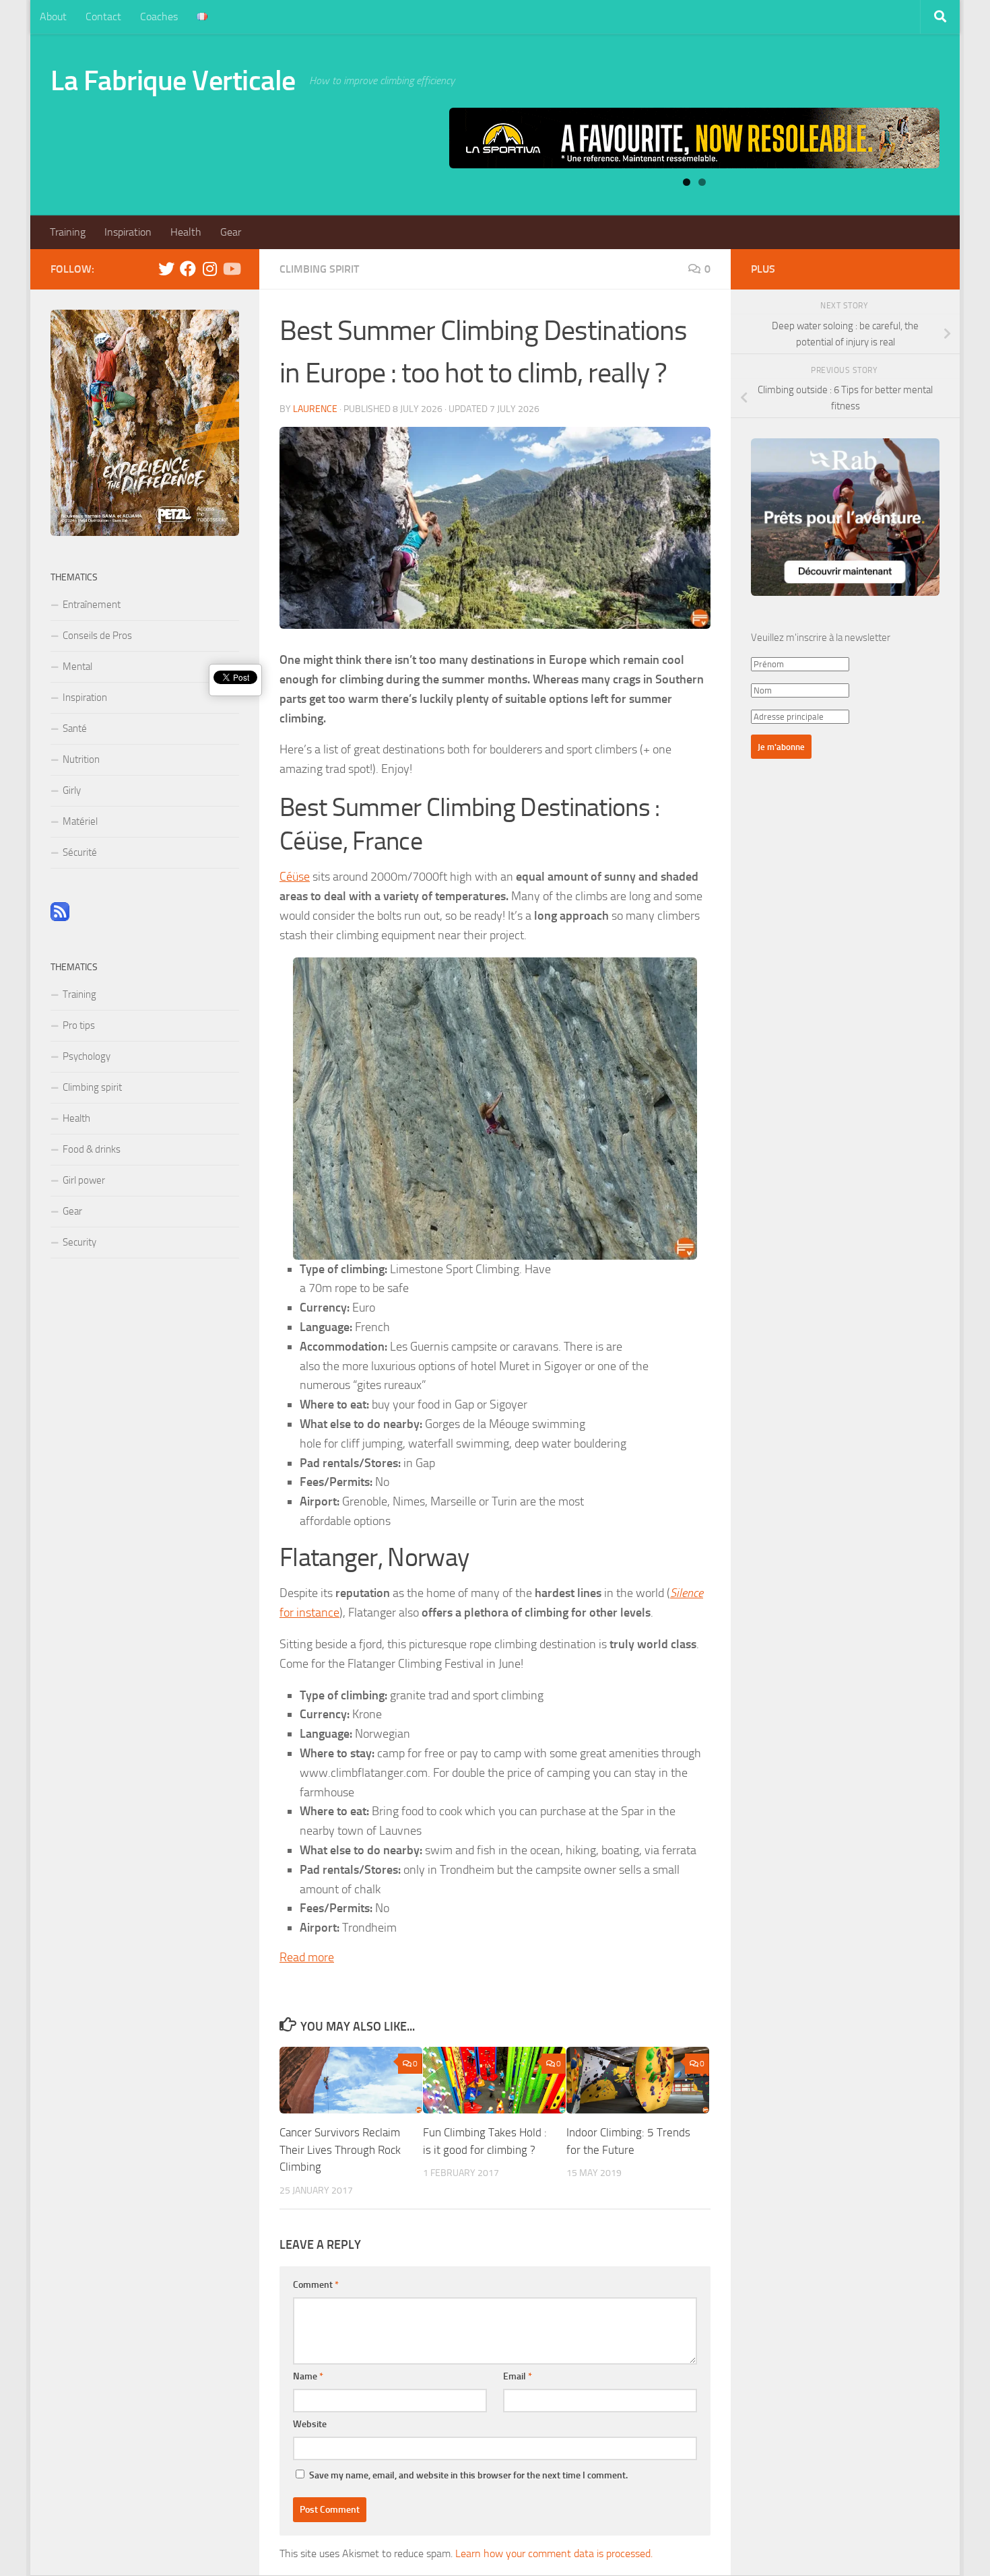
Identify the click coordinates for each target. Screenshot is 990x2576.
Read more (307, 1957)
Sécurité (80, 852)
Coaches (159, 16)
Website (310, 2424)
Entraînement (92, 605)
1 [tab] (687, 182)
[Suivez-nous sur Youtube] (231, 269)
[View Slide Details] (694, 138)
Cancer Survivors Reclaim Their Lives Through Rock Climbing (340, 2149)
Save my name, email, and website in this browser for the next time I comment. (468, 2475)
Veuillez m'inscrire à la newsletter (821, 638)
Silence (687, 1593)
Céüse (295, 877)
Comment (316, 2285)
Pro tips (79, 1025)
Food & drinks (92, 1149)
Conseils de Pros (97, 636)
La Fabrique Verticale (173, 81)
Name (308, 2376)
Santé (75, 728)
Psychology (87, 1056)
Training (68, 232)
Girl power (84, 1180)
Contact (103, 16)
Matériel (80, 821)
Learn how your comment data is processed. (554, 2553)
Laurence (315, 409)
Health (186, 232)
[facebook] (188, 269)
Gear (231, 232)
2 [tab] (702, 182)
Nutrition (81, 759)
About (53, 16)
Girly (72, 790)
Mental (77, 667)
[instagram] (209, 269)
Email (518, 2376)
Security (79, 1242)
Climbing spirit (319, 269)
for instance (309, 1613)
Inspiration (128, 232)
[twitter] (166, 269)
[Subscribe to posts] (60, 918)
